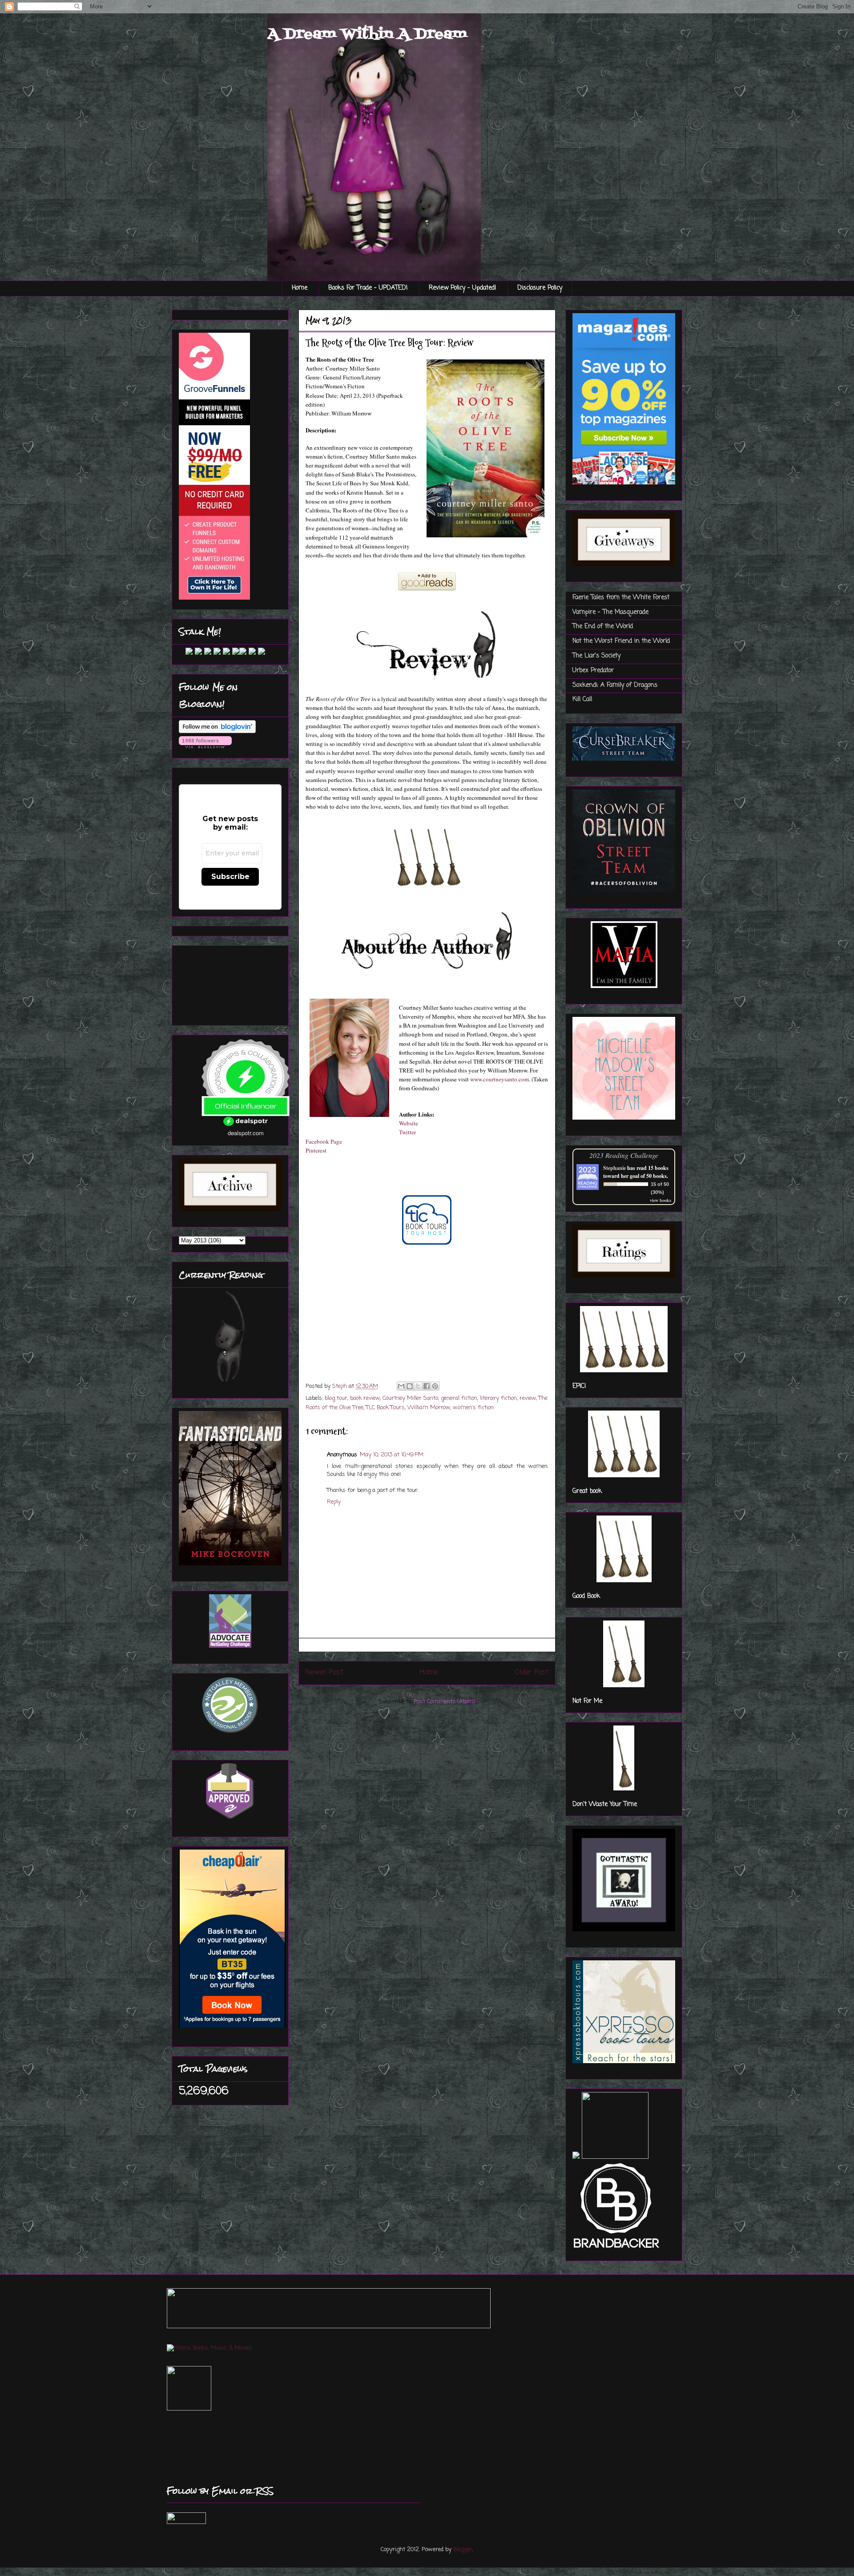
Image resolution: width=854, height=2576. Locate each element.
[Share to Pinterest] (435, 1386)
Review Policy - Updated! (463, 288)
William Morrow (429, 1408)
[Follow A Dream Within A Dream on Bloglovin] (217, 732)
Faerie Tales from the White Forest (621, 598)
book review (365, 1398)
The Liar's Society (596, 656)
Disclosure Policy (540, 288)
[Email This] (401, 1386)
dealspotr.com (246, 1133)
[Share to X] (418, 1386)
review (528, 1398)
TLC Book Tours (385, 1408)
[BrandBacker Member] (617, 2249)
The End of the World (603, 627)
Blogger (463, 2550)
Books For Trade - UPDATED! (368, 288)
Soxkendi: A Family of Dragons (615, 685)
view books (661, 1200)
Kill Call (582, 699)
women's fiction (473, 1408)
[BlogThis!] (410, 1386)
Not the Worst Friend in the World (621, 641)
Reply (334, 1502)
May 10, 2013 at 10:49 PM (392, 1455)
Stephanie (614, 1168)
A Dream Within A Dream (367, 34)
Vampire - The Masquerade (610, 612)
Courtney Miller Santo (410, 1398)
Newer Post (324, 1673)
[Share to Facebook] (427, 1386)
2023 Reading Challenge (624, 1155)
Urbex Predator (593, 671)
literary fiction (498, 1398)
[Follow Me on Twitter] (182, 653)
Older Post (532, 1673)
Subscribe (230, 877)
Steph (340, 1386)
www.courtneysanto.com (500, 1079)
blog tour (336, 1398)
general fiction (459, 1398)
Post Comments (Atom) (444, 1702)
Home (300, 288)
